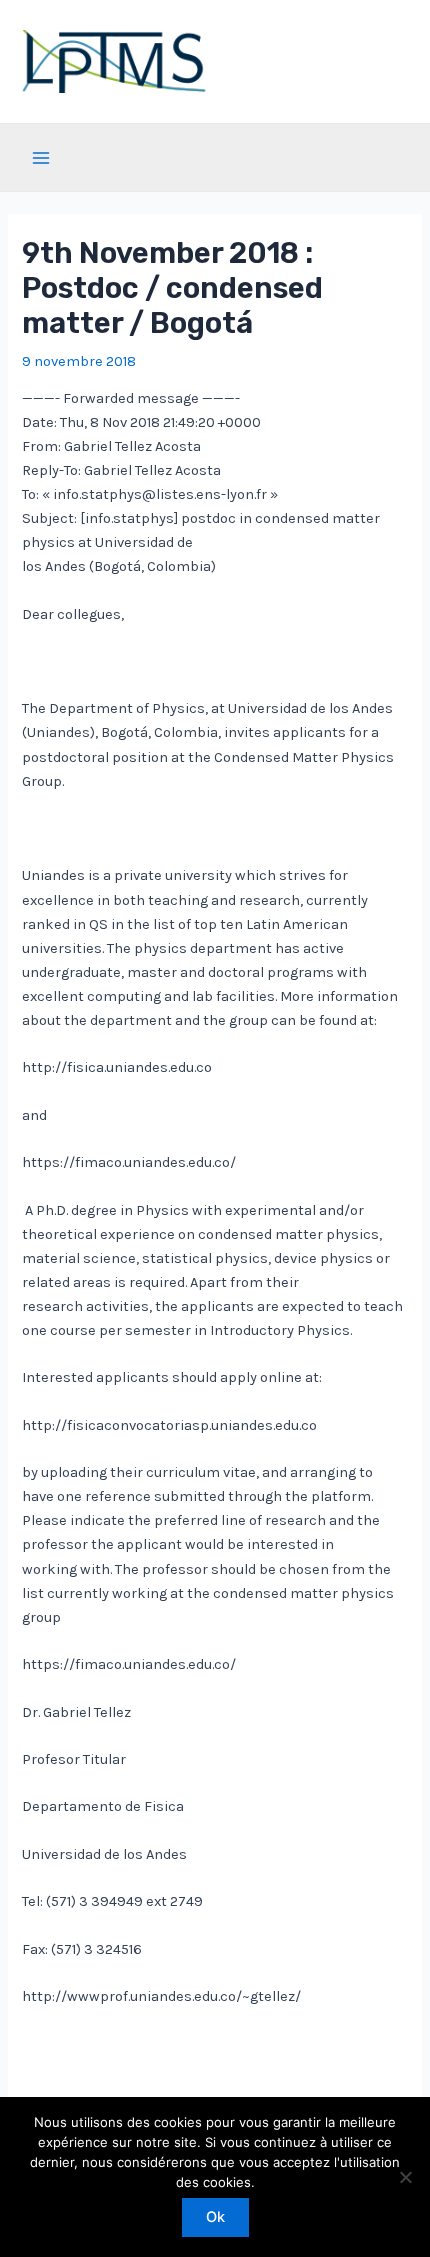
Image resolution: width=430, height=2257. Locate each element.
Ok (215, 2217)
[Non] (405, 2177)
